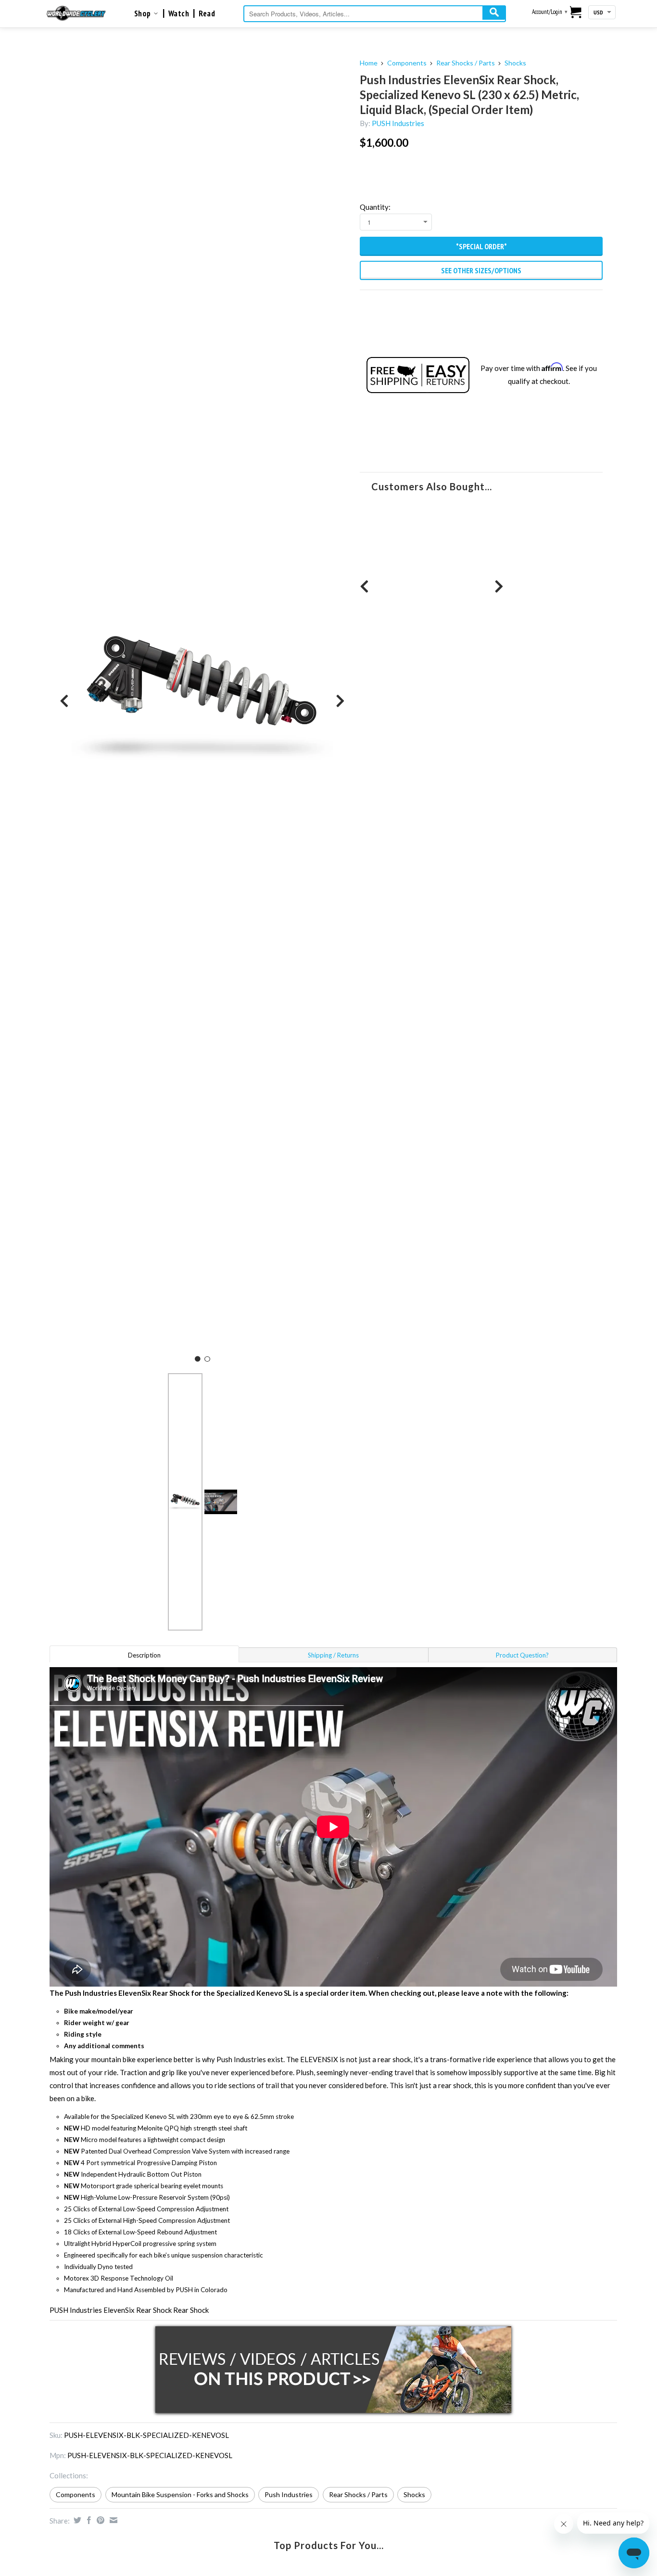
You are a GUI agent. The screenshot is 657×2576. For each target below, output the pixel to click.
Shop (144, 13)
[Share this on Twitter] (76, 2520)
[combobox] (375, 14)
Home (369, 63)
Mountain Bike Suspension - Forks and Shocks (180, 2494)
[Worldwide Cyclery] (76, 13)
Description (144, 1655)
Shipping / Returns (333, 1655)
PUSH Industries (398, 123)
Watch (179, 13)
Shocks (515, 63)
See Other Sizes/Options (481, 270)
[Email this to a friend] (112, 2520)
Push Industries (289, 2494)
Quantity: (375, 207)
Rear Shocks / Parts (466, 63)
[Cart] (576, 13)
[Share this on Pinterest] (99, 2520)
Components (407, 63)
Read (207, 13)
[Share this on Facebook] (88, 2520)
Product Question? (522, 1655)
